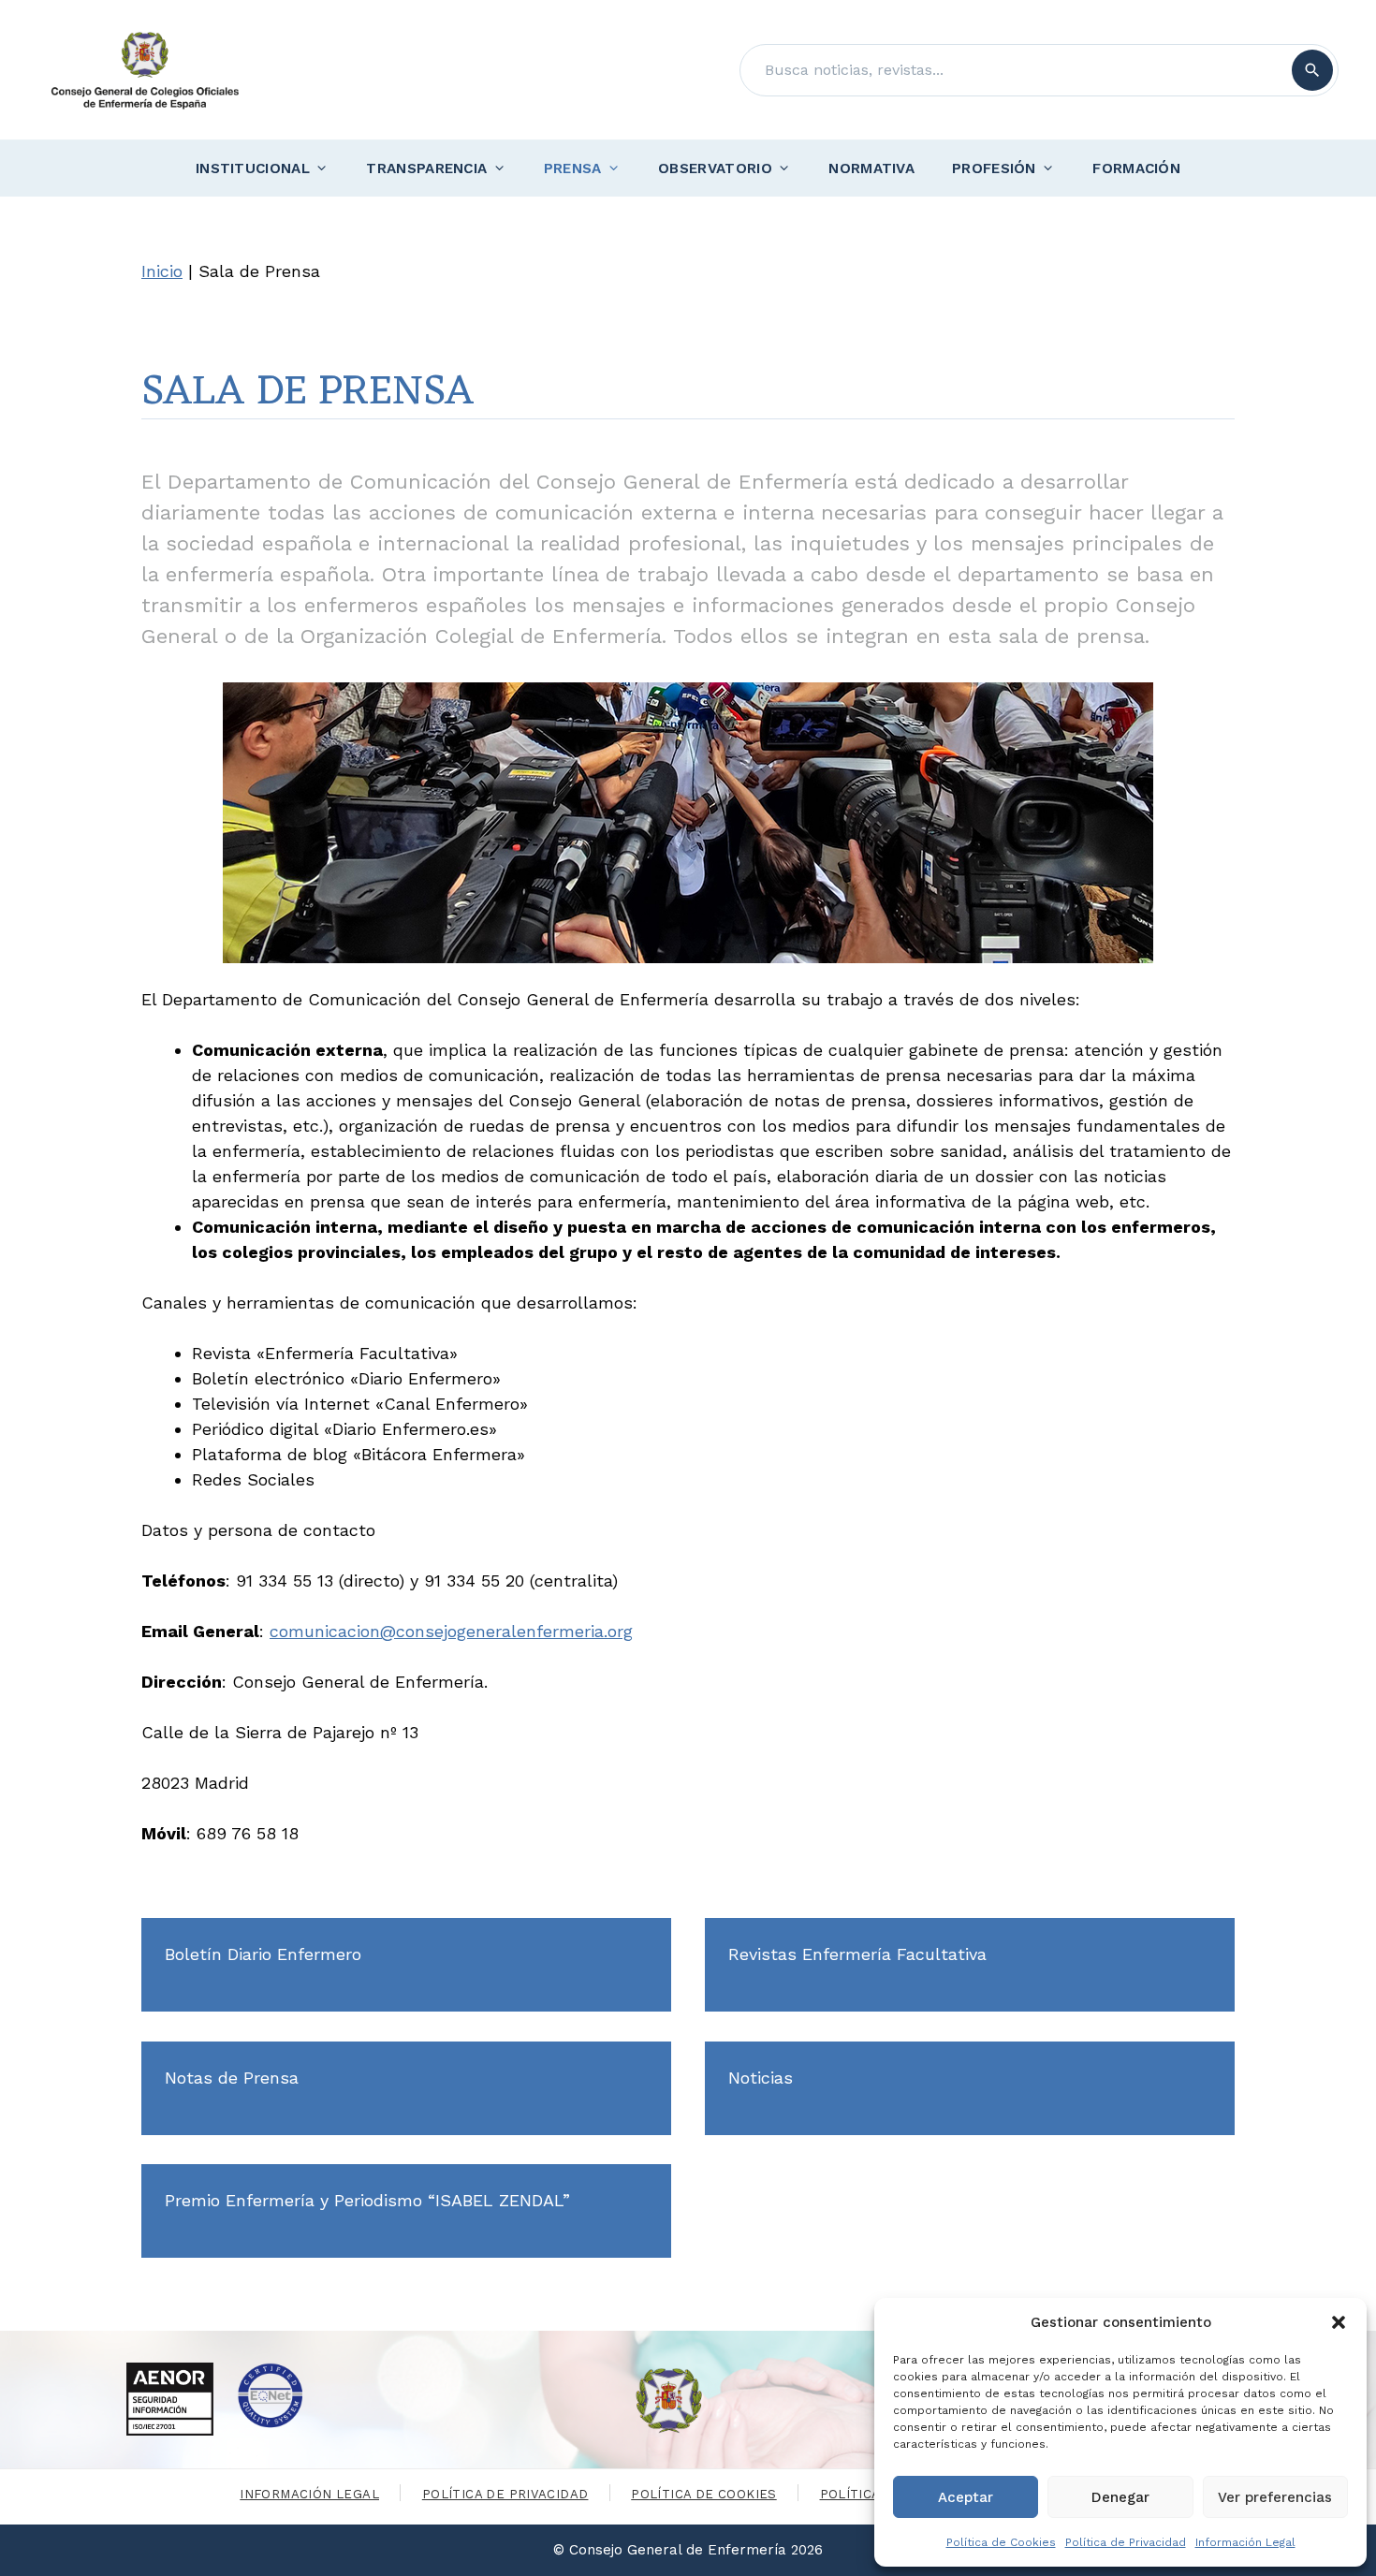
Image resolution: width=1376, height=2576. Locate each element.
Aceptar (966, 2497)
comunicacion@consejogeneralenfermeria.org (451, 1631)
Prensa (573, 168)
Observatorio (715, 168)
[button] (1339, 2322)
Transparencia (426, 168)
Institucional (253, 168)
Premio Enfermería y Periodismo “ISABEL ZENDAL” (367, 2200)
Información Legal (1245, 2542)
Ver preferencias (1275, 2497)
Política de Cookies (1001, 2542)
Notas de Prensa (232, 2078)
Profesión (994, 168)
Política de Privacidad (1126, 2542)
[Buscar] (1312, 70)
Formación (1136, 168)
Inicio (162, 271)
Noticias (761, 2078)
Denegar (1120, 2497)
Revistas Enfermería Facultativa (857, 1954)
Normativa (871, 168)
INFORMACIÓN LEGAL (309, 2494)
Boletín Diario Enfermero (263, 1954)
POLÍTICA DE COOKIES (703, 2494)
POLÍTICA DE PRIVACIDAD (505, 2494)
